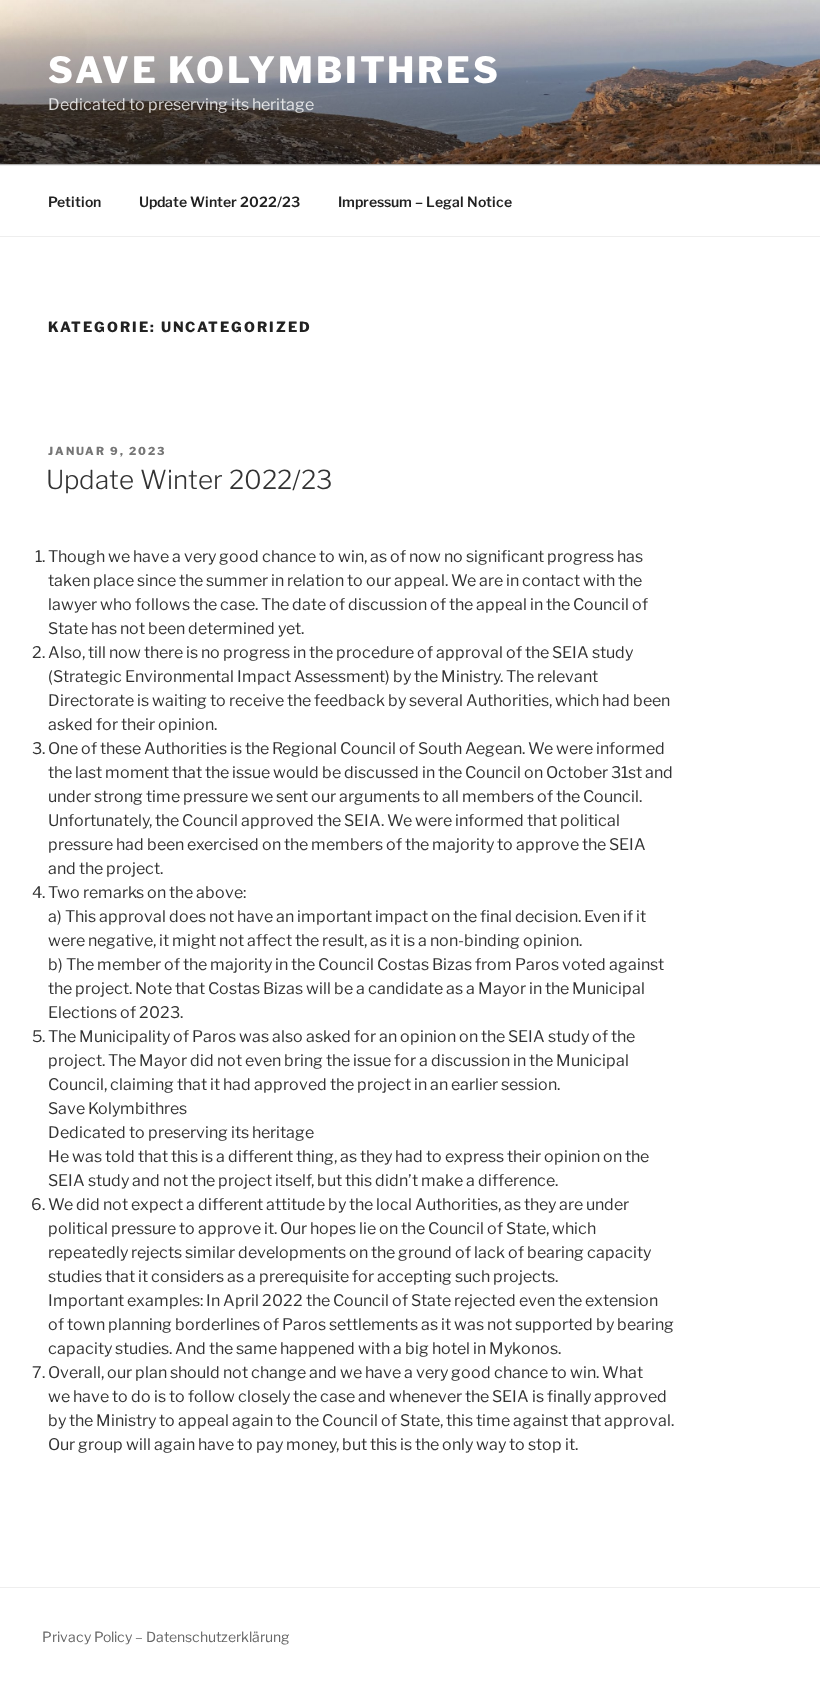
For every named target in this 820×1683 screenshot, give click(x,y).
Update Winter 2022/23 (219, 201)
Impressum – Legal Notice (425, 201)
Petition (74, 201)
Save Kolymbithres (274, 70)
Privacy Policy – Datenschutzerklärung (165, 1636)
